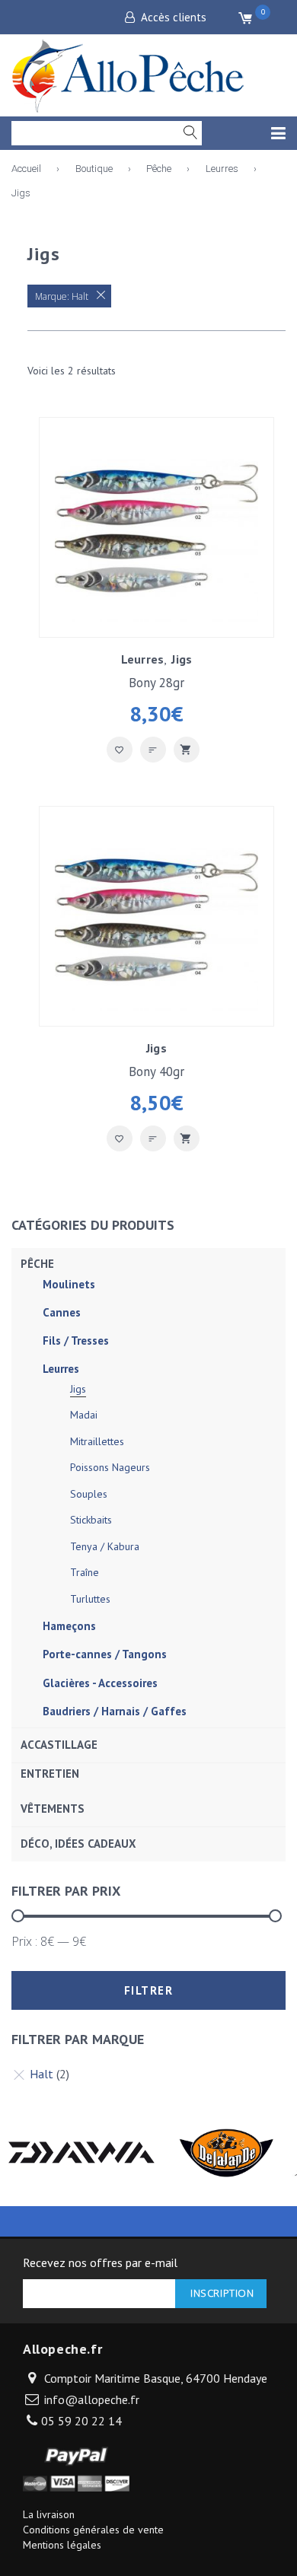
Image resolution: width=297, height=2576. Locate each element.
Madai (84, 1415)
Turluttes (90, 1599)
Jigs (182, 659)
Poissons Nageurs (110, 1467)
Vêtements (53, 1809)
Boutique (94, 169)
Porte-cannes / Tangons (105, 1654)
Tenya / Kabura (105, 1546)
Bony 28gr (156, 683)
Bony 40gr (156, 1071)
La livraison (49, 2514)
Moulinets (69, 1284)
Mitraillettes (97, 1441)
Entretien (50, 1774)
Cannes (62, 1312)
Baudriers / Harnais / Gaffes (115, 1711)
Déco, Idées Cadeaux (78, 1844)
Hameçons (69, 1626)
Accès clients (174, 17)
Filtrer (149, 1990)
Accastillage (59, 1745)
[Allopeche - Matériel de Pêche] (129, 73)
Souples (89, 1494)
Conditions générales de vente (93, 2530)
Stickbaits (91, 1520)
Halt (42, 2074)
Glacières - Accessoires (100, 1683)
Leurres (222, 169)
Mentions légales (62, 2545)
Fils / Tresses (76, 1341)
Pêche (159, 169)
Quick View (187, 750)
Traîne (85, 1572)
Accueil (26, 169)
